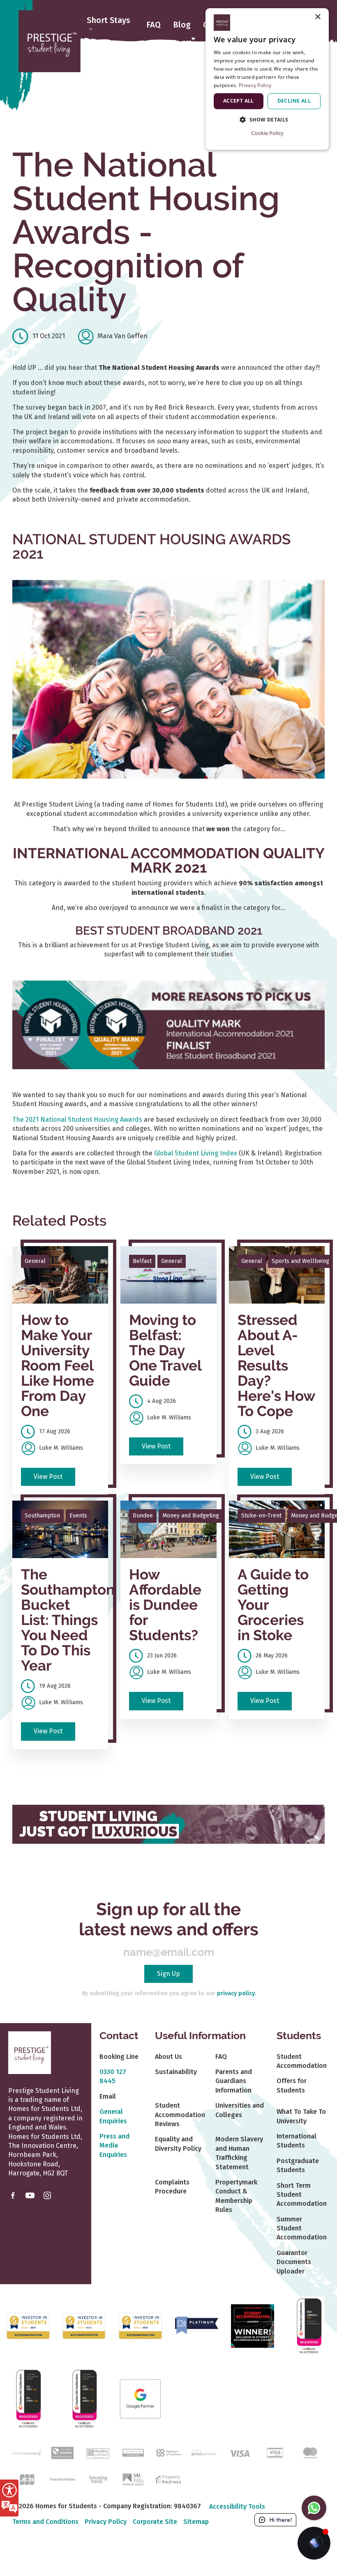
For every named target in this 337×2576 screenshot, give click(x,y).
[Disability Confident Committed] (98, 2452)
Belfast (142, 1261)
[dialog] (267, 79)
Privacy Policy (106, 2522)
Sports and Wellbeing (300, 1261)
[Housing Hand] (98, 2479)
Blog (182, 25)
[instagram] (47, 2195)
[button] (267, 120)
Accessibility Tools (237, 2506)
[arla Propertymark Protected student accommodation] (133, 2452)
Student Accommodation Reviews (180, 2115)
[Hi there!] (314, 2543)
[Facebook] (13, 2195)
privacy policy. (236, 1993)
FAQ (153, 25)
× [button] (317, 17)
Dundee (143, 1516)
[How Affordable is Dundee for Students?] (168, 1529)
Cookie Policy (267, 133)
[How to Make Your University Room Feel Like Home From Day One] (60, 1275)
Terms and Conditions (45, 2522)
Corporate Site (155, 2522)
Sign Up (168, 1974)
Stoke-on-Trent (261, 1516)
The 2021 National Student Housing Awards (77, 1120)
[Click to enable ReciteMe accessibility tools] (9, 2498)
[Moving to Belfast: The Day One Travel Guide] (168, 1275)
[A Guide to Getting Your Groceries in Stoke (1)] (277, 1529)
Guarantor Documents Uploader (294, 2262)
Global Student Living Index (196, 1153)
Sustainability (176, 2072)
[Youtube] (30, 2195)
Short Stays (108, 21)
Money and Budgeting (191, 1516)
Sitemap (196, 2522)
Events (78, 1516)
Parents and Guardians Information (234, 2081)
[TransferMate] (62, 2479)
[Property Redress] (168, 2479)
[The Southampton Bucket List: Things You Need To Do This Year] (60, 1529)
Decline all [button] (294, 101)
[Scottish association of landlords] (133, 2479)
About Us (168, 2057)
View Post (48, 1477)
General (35, 1261)
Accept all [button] (239, 101)
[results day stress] (277, 1275)
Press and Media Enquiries (114, 2145)
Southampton (42, 1516)
